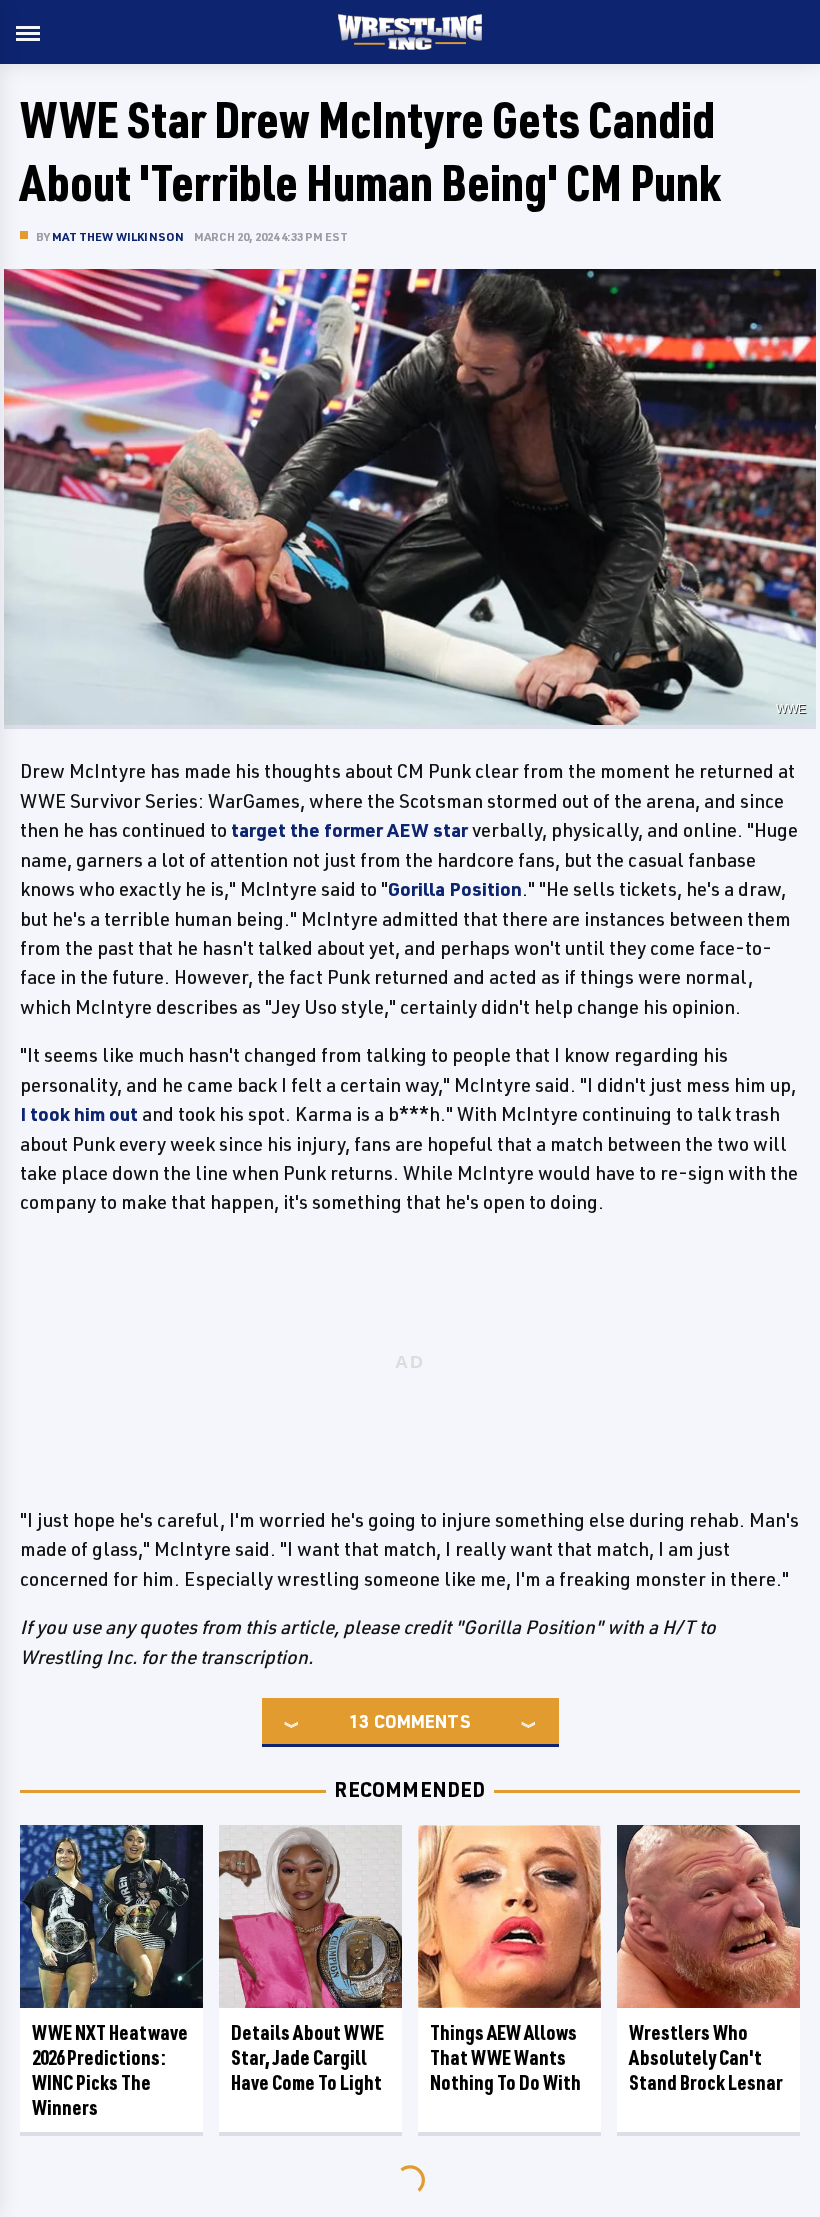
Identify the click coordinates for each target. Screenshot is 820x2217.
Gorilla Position (455, 889)
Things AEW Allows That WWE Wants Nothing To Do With (505, 2057)
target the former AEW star (349, 830)
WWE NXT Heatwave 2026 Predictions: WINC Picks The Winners (110, 2070)
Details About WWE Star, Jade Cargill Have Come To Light (307, 2057)
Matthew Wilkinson (118, 236)
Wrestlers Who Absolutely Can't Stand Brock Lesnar (706, 2057)
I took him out (79, 1114)
